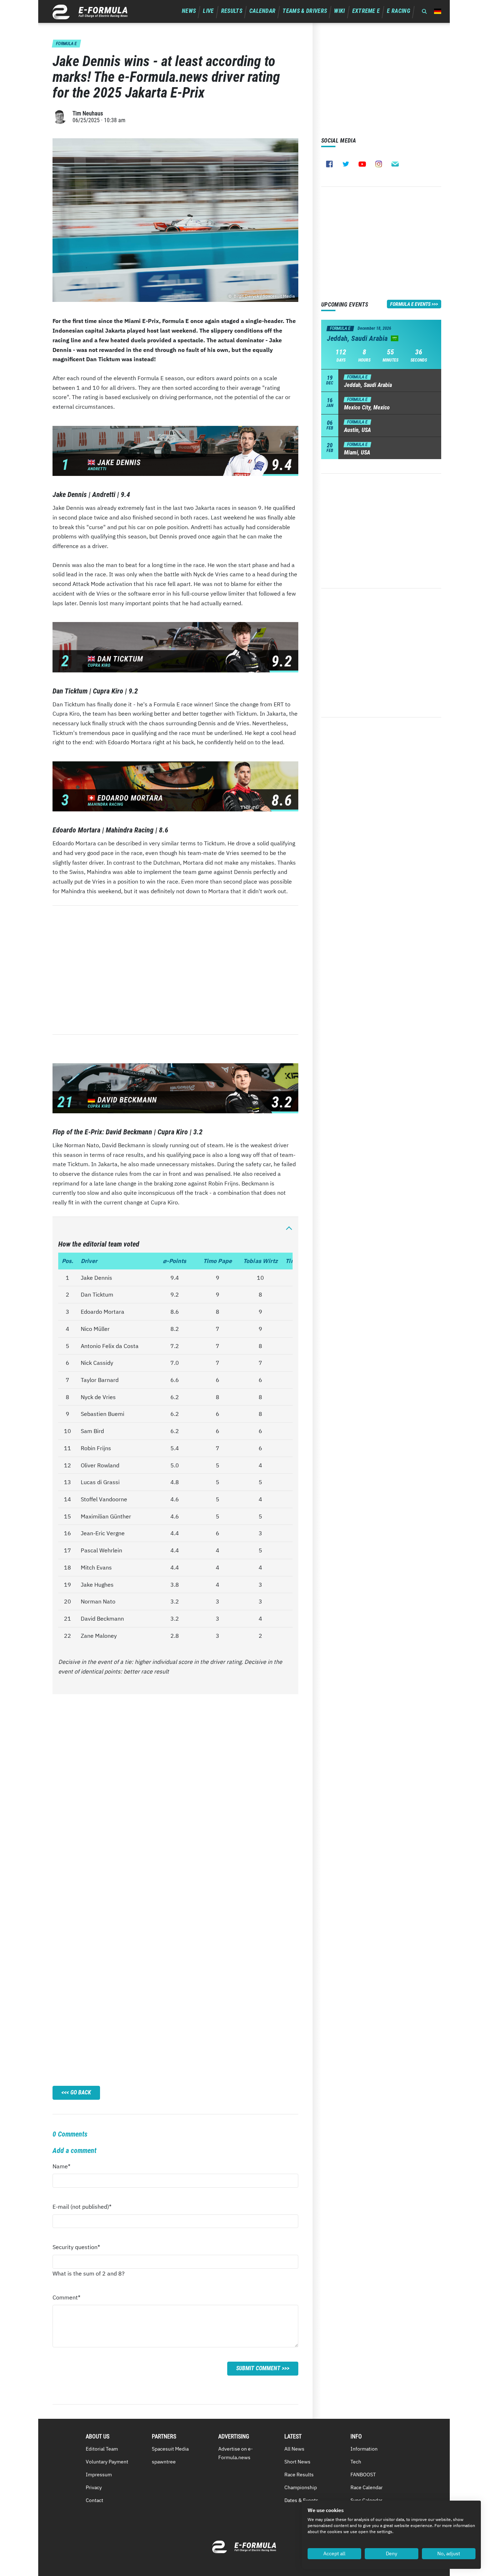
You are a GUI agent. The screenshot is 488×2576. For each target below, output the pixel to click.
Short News (297, 2462)
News (189, 11)
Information (364, 2449)
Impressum (99, 2475)
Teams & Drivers (305, 11)
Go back (81, 2092)
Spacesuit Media (170, 2449)
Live (208, 11)
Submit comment (258, 2368)
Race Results (299, 2475)
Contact (94, 2500)
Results (232, 11)
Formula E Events (410, 304)
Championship (301, 2487)
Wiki (339, 11)
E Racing (399, 11)
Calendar (263, 11)
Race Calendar (367, 2487)
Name (66, 2168)
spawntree (164, 2462)
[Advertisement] (175, 970)
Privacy (94, 2487)
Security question (76, 2249)
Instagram (379, 164)
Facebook (329, 164)
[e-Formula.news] (90, 12)
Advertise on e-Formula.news (236, 2453)
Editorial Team (102, 2449)
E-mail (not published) (82, 2209)
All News (294, 2449)
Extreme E (366, 11)
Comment (66, 2299)
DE (438, 11)
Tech (356, 2462)
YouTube (362, 164)
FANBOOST (363, 2475)
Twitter (346, 164)
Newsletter (395, 164)
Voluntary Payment (107, 2462)
